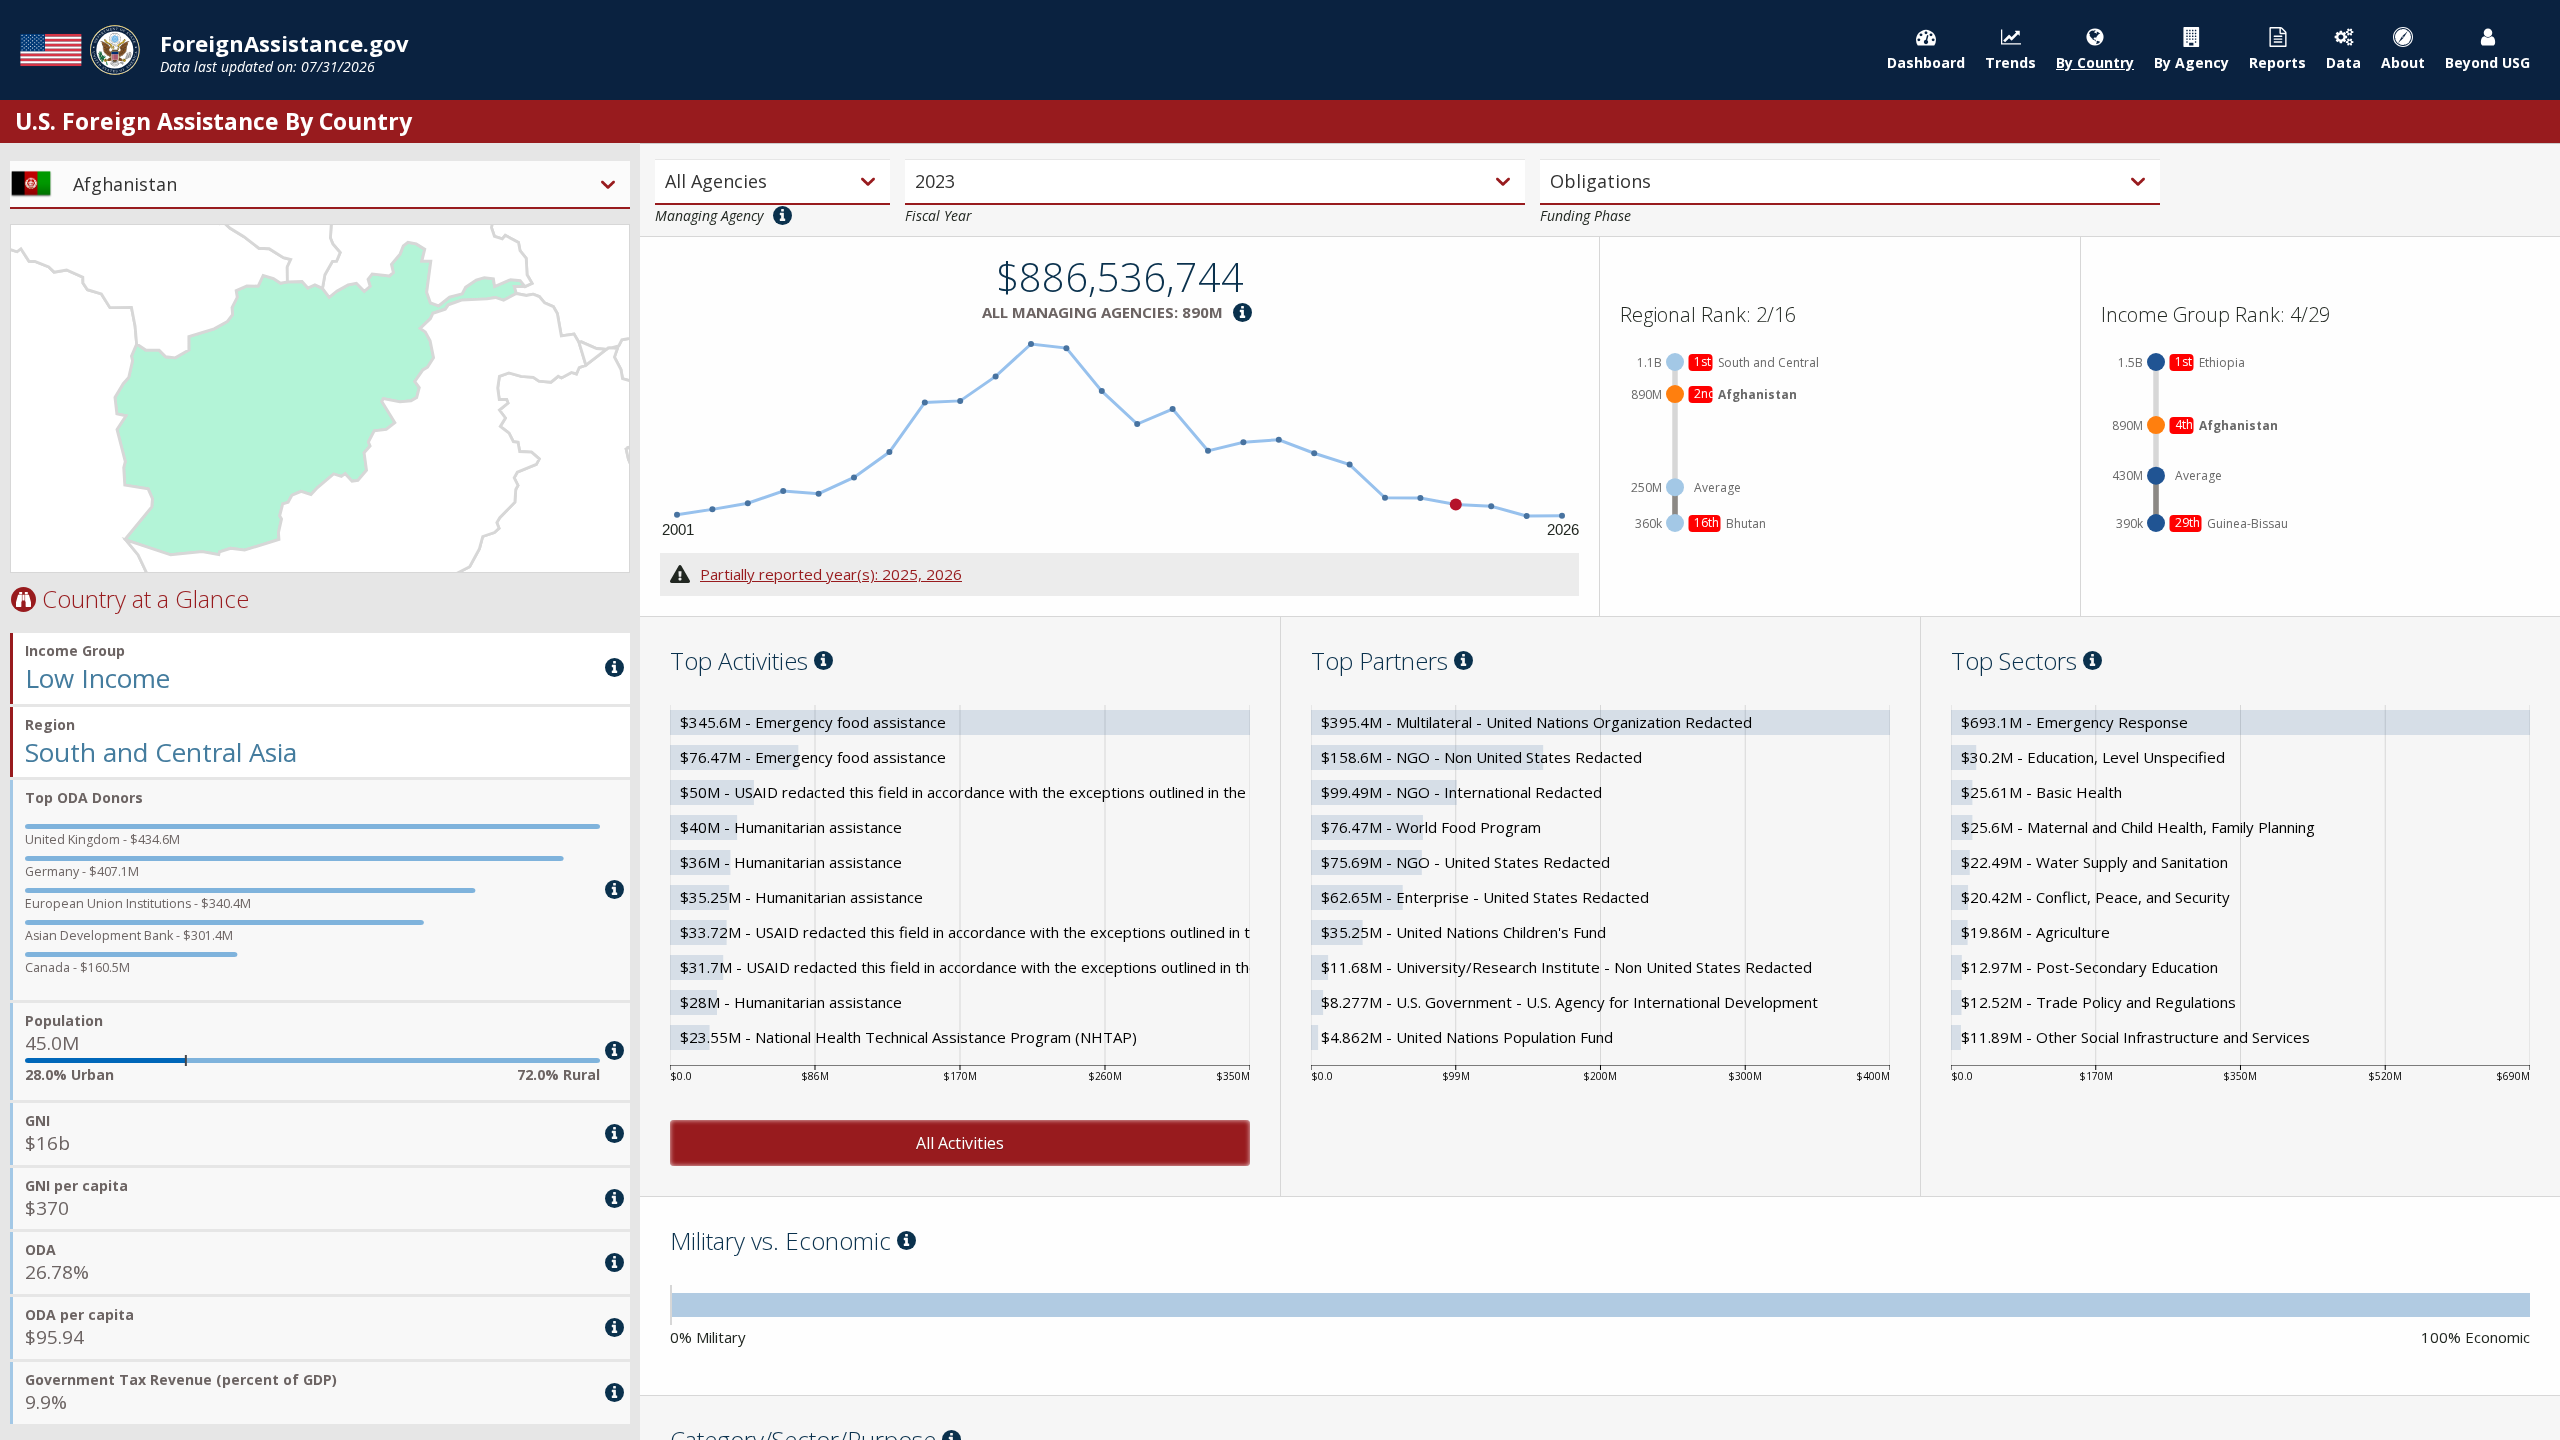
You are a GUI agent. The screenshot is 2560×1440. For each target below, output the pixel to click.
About (2403, 62)
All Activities (960, 1143)
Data (2343, 62)
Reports (2277, 62)
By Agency (2191, 62)
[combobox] (667, 181)
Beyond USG (2487, 62)
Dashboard (1926, 62)
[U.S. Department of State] (80, 50)
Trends (2010, 62)
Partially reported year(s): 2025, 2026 (831, 574)
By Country (2095, 62)
